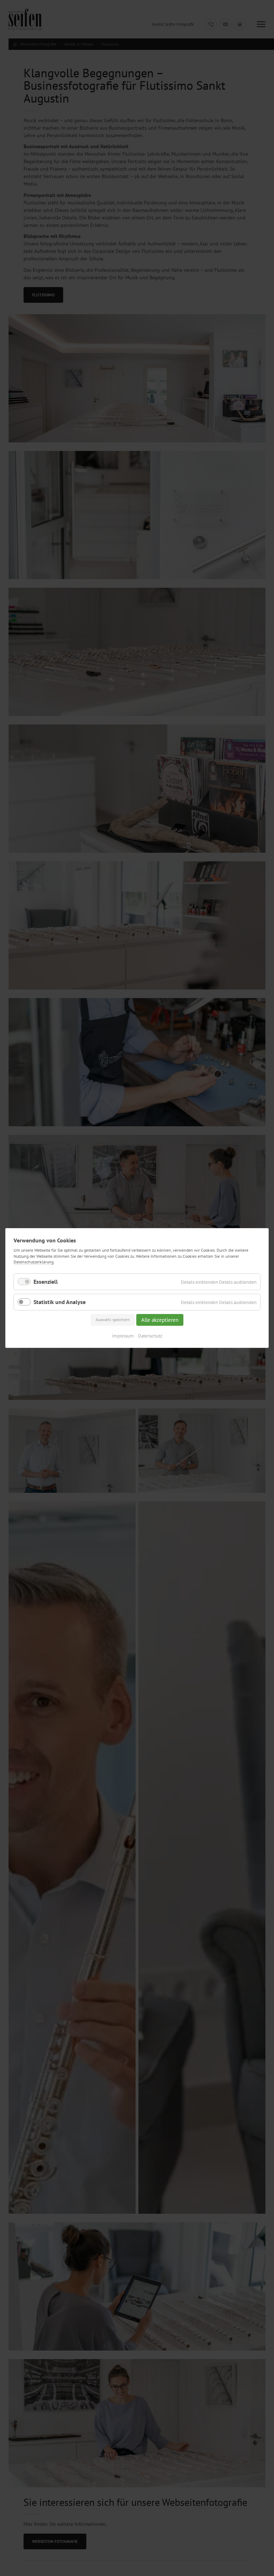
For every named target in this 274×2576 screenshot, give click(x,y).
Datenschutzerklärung (34, 1262)
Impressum (123, 1336)
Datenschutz (150, 1336)
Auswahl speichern (113, 1320)
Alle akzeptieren (160, 1320)
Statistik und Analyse (60, 1302)
